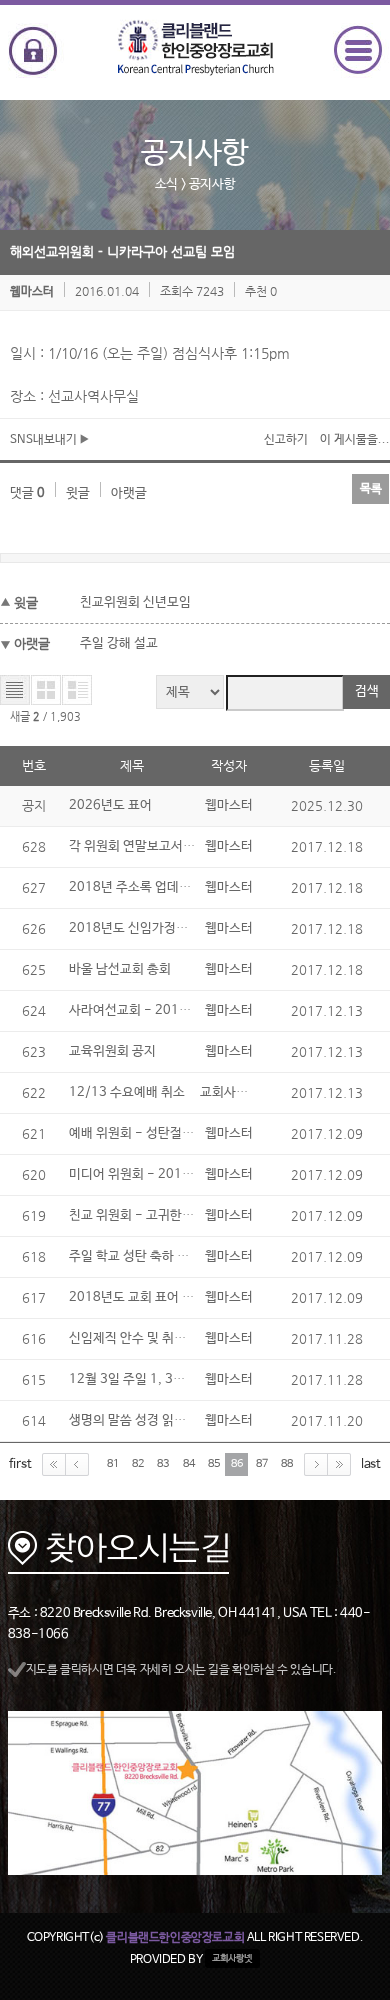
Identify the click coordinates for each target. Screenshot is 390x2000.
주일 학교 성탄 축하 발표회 (141, 1256)
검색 (367, 691)
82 (138, 1464)
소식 (166, 184)
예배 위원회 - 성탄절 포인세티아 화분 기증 (184, 1133)
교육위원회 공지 (112, 1051)
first (20, 1464)
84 (189, 1464)
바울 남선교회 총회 (120, 969)
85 (214, 1464)
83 (163, 1464)
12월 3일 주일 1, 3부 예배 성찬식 (160, 1379)
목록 (371, 489)
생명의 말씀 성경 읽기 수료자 (147, 1420)
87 (262, 1464)
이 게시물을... (355, 440)
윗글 (78, 493)
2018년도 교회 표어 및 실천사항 (157, 1297)
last (371, 1464)
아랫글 (129, 493)
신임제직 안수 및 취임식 (133, 1338)
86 (237, 1464)
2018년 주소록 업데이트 (136, 887)
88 (287, 1464)
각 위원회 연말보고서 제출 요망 (153, 846)
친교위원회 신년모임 (135, 602)
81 (113, 1464)
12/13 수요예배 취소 (127, 1092)
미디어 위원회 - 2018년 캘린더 (155, 1174)
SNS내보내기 (45, 440)
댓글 (27, 493)
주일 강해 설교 (119, 643)
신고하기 (286, 440)
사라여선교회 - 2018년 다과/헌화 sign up (186, 1010)
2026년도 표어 (110, 805)
